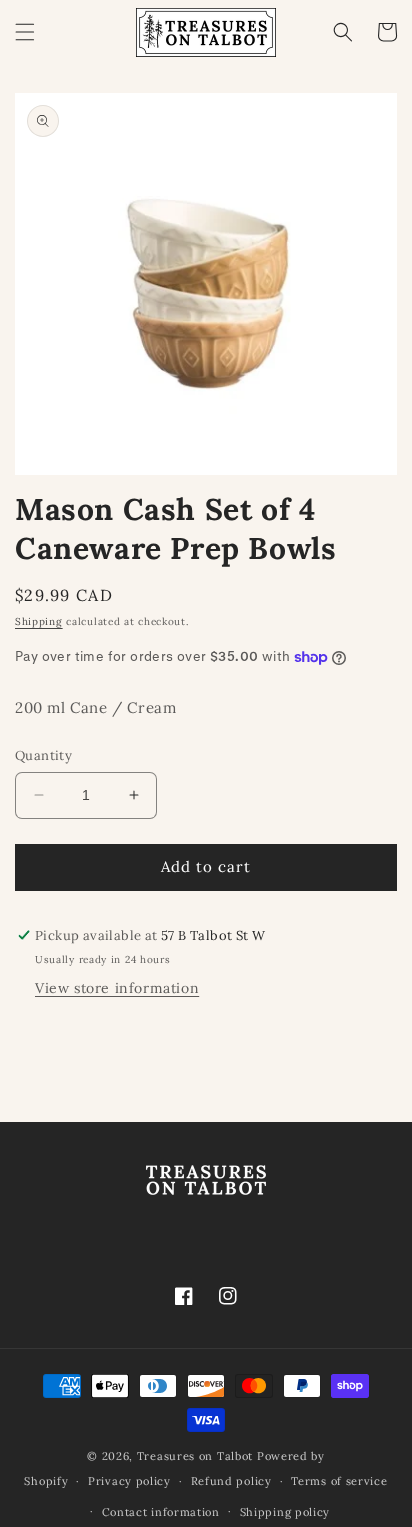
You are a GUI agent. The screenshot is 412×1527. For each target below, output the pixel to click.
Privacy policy (129, 1481)
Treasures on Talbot (195, 1456)
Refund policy (231, 1481)
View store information (117, 988)
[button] (25, 32)
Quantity (43, 755)
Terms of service (339, 1481)
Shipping (39, 621)
